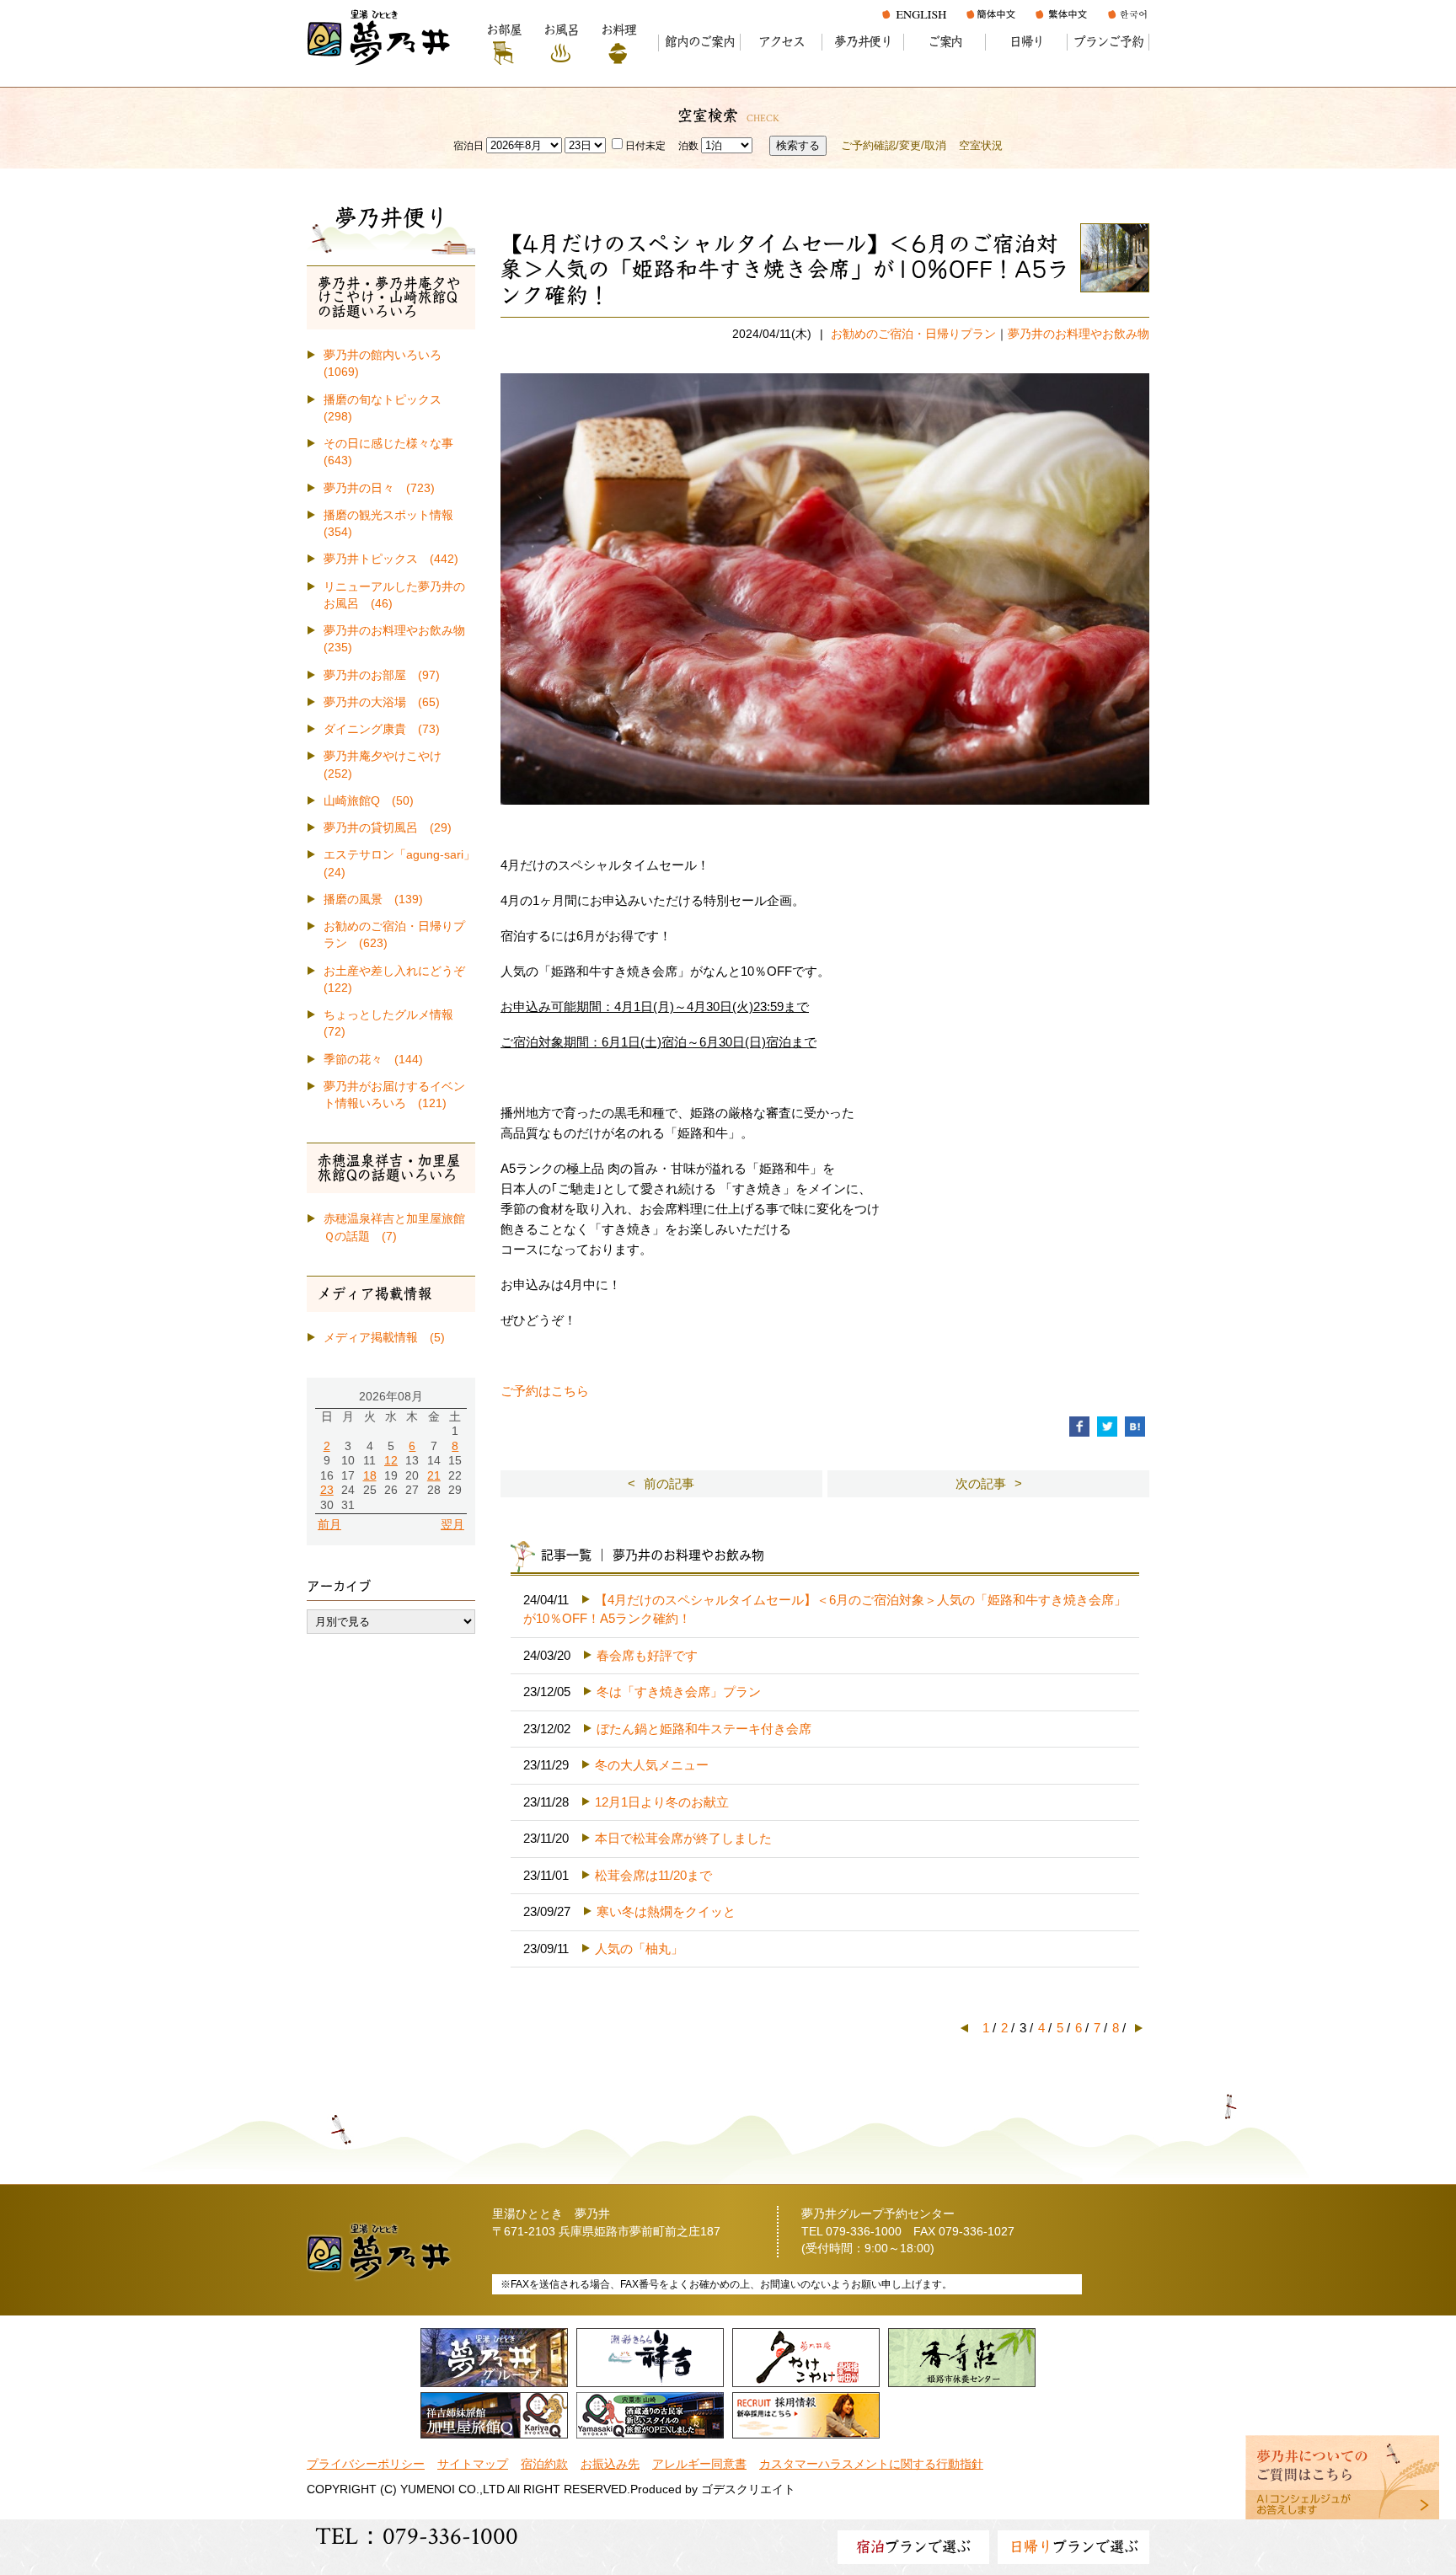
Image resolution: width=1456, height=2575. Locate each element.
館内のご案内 (700, 42)
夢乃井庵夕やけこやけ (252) (388, 765)
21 (434, 1476)
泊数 (688, 146)
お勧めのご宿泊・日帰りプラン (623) (394, 935)
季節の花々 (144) (373, 1060)
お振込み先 (610, 2464)
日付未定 (645, 146)
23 (327, 1490)
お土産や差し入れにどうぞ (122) (399, 980)
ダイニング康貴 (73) (382, 729)
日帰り (1027, 42)
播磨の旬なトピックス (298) (388, 408)
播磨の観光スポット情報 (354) (394, 524)
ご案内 (945, 42)
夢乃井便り (863, 42)
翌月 (452, 1525)
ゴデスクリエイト (748, 2489)
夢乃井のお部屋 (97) (382, 675)
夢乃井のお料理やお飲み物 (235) (399, 639)
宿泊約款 (544, 2464)
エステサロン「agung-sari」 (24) (399, 863)
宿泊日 (468, 146)
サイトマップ (473, 2464)
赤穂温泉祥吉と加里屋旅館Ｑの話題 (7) (394, 1227)
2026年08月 (391, 1397)
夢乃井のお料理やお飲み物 (1079, 334)
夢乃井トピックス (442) (391, 559)
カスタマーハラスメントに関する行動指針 (871, 2464)
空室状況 (981, 145)
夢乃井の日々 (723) (379, 488)
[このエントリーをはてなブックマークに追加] (1135, 1425)
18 (370, 1476)
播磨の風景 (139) (373, 899)
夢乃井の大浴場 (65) (382, 702)
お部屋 (503, 30)
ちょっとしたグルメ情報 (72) (394, 1023)
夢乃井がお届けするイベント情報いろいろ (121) (394, 1095)
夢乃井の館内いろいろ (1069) (388, 364)
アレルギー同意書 (699, 2464)
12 (391, 1461)
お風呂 (561, 30)
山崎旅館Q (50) (369, 801)
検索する (798, 145)
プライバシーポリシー (366, 2464)
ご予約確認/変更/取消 (894, 145)
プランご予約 (1108, 42)
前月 (329, 1525)
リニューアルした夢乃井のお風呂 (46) (394, 595)
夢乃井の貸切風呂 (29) (388, 828)
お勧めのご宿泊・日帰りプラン (913, 334)
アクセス (782, 42)
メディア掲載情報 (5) (384, 1338)
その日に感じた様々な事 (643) (394, 452)
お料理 (618, 30)
